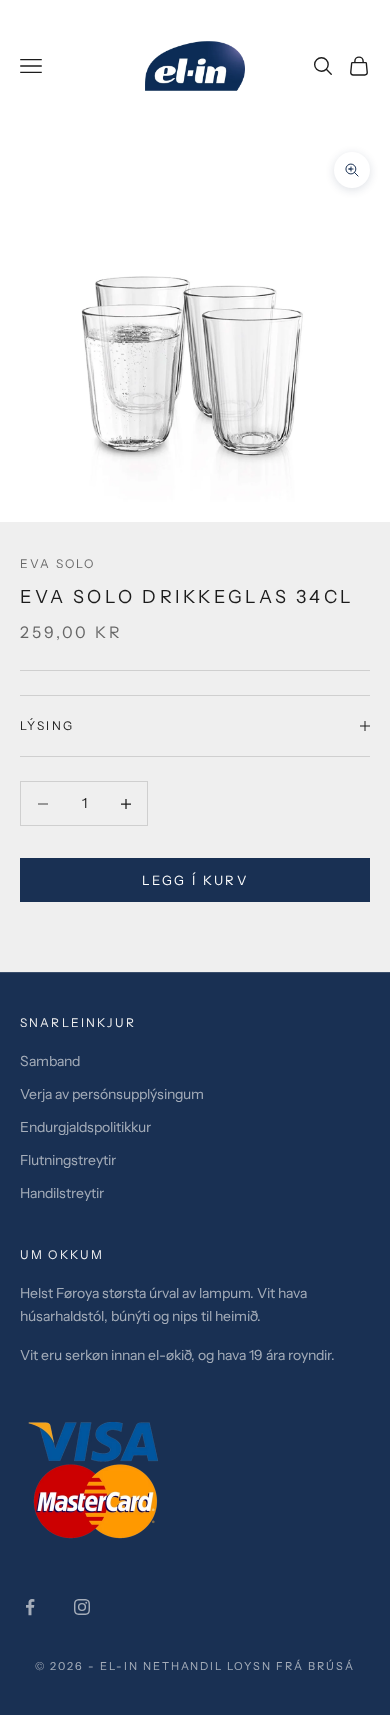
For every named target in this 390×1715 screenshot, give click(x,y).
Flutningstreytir (68, 1160)
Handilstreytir (62, 1193)
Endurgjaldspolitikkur (85, 1127)
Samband (50, 1061)
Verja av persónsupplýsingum (112, 1094)
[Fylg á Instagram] (82, 1607)
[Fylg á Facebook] (30, 1607)
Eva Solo (57, 563)
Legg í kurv (195, 880)
